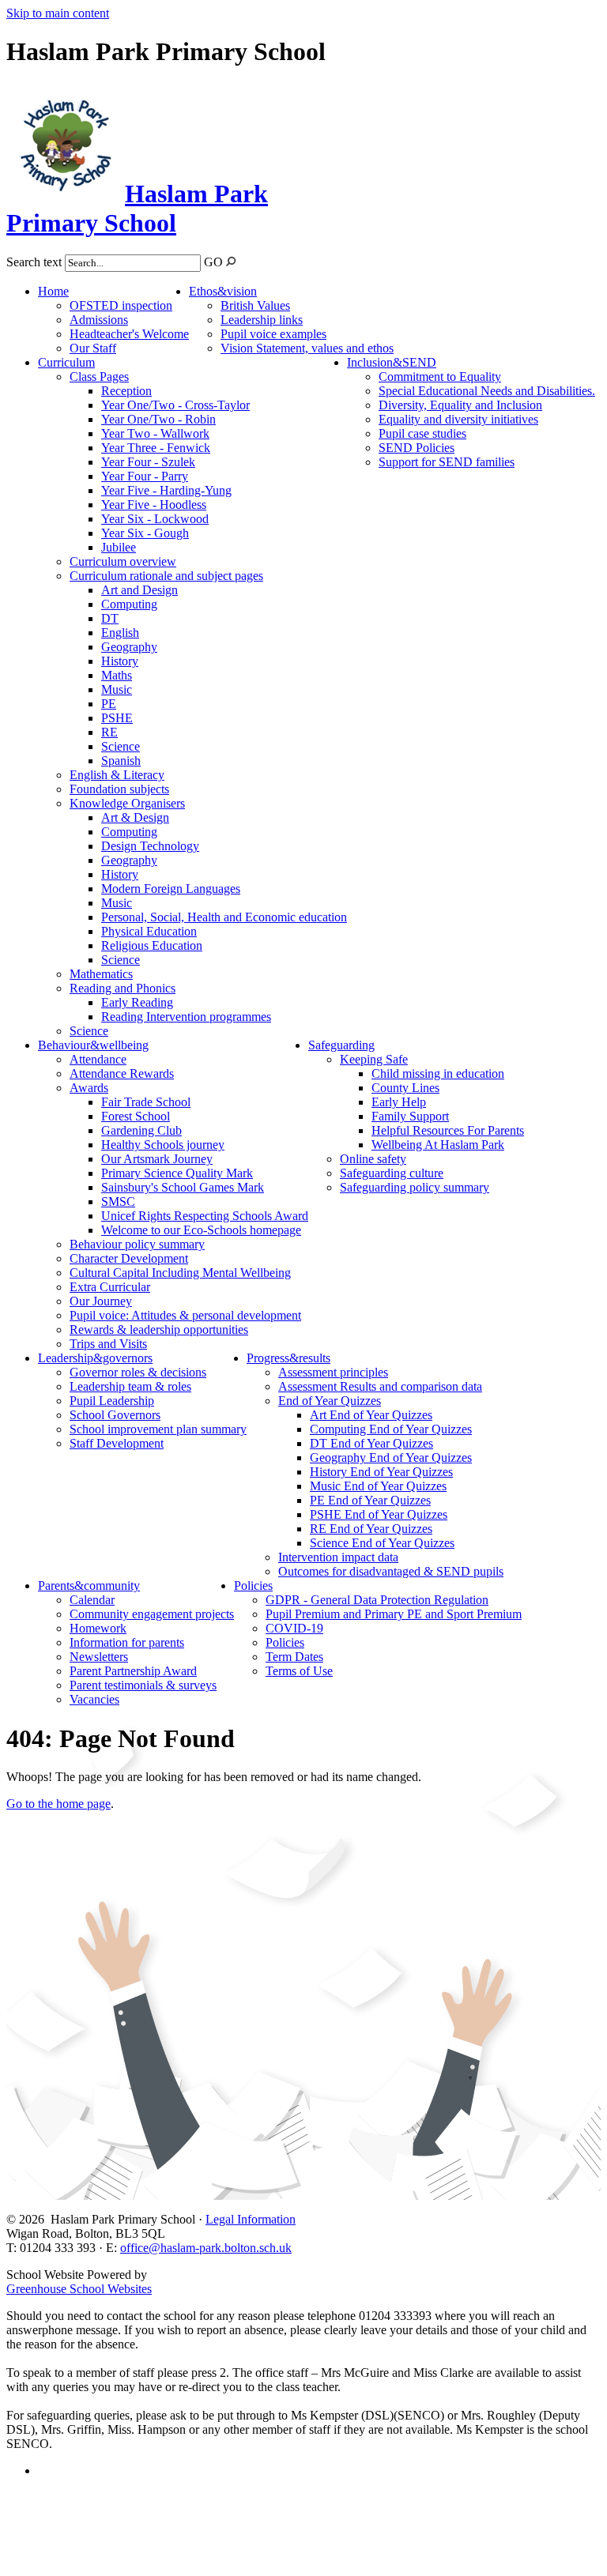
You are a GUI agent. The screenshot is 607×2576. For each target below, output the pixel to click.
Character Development (129, 1258)
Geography (129, 647)
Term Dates (294, 1657)
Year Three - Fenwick (156, 448)
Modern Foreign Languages (171, 889)
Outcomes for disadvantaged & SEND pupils (391, 1571)
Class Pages (99, 377)
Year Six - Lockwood (155, 519)
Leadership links (262, 320)
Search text (34, 262)
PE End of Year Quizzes (370, 1500)
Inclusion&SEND (392, 362)
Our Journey (101, 1301)
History (120, 661)
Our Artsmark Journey (157, 1159)
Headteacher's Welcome (129, 334)
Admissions (99, 320)
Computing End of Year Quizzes (391, 1429)
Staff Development (117, 1443)
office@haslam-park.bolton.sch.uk (206, 2248)
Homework (98, 1628)
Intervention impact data (338, 1557)
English (120, 633)
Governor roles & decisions (138, 1372)
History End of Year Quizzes (381, 1472)
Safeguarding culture (392, 1173)
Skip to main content (58, 13)
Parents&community (89, 1586)
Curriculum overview (123, 561)
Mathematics (101, 974)
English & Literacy (117, 775)
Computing (129, 604)
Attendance (98, 1059)
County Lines (405, 1088)
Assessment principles (333, 1372)
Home (53, 291)
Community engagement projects (152, 1614)
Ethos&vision (223, 291)
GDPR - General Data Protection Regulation (377, 1600)
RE (109, 732)
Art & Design (135, 817)
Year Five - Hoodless (154, 505)
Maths (117, 675)
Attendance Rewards (122, 1073)
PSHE (117, 718)
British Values (255, 305)
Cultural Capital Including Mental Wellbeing (180, 1273)
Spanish (121, 761)
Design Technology (150, 846)
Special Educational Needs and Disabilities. (487, 391)
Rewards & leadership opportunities (159, 1329)
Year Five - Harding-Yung (166, 490)
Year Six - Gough (145, 533)
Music (117, 689)
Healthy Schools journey (163, 1145)
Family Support (410, 1116)
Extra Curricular (110, 1287)
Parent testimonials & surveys (143, 1685)
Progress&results (288, 1358)
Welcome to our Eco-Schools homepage (201, 1230)
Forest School (136, 1116)
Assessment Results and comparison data (380, 1386)
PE (109, 704)
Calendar (92, 1600)
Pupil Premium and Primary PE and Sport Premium (394, 1614)
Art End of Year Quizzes (371, 1415)
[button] (231, 261)
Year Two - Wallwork (155, 433)
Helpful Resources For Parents (448, 1130)
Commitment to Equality (440, 377)
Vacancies (94, 1699)
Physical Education (149, 931)
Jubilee (119, 547)
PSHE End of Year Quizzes (379, 1514)
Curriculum (66, 362)
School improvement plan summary (158, 1429)
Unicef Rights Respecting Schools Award (205, 1216)
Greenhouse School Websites (79, 2289)
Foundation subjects (119, 789)
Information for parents (127, 1642)
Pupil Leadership (112, 1401)
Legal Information (251, 2219)
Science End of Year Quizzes (382, 1543)
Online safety (373, 1159)
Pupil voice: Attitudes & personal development (185, 1315)
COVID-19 (294, 1628)
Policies (253, 1586)
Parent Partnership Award (133, 1671)
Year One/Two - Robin (158, 419)
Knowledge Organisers (127, 803)
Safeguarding (341, 1045)
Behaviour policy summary (137, 1244)
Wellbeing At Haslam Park (438, 1145)
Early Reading (137, 1002)
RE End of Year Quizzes (371, 1529)
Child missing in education (438, 1073)
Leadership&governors (95, 1358)
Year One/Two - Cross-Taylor (175, 405)
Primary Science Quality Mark (177, 1173)
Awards (89, 1088)
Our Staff (93, 348)
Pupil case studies (422, 433)
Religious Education (152, 945)
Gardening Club (141, 1130)
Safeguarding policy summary (415, 1187)
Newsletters (99, 1657)
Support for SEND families (447, 462)
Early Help (399, 1102)
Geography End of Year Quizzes (391, 1457)
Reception (126, 391)
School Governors (115, 1415)
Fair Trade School (146, 1102)
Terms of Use (299, 1671)
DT (110, 618)
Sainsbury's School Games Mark (183, 1187)
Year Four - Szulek (148, 462)
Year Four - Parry (145, 476)
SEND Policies (417, 448)
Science (121, 746)
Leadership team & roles (130, 1386)
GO (213, 262)
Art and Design (139, 590)
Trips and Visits (108, 1344)
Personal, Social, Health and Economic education (224, 917)
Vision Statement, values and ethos (307, 348)
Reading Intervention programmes (186, 1017)
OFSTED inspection (121, 305)
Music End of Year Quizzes (378, 1486)
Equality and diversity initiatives (458, 419)
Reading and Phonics (123, 988)
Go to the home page (58, 1804)
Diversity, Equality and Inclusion (460, 405)
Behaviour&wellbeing (93, 1045)
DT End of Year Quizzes (371, 1443)
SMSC (118, 1201)
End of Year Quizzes (330, 1401)
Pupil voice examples (273, 334)
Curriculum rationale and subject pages (166, 576)
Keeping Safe (374, 1059)
